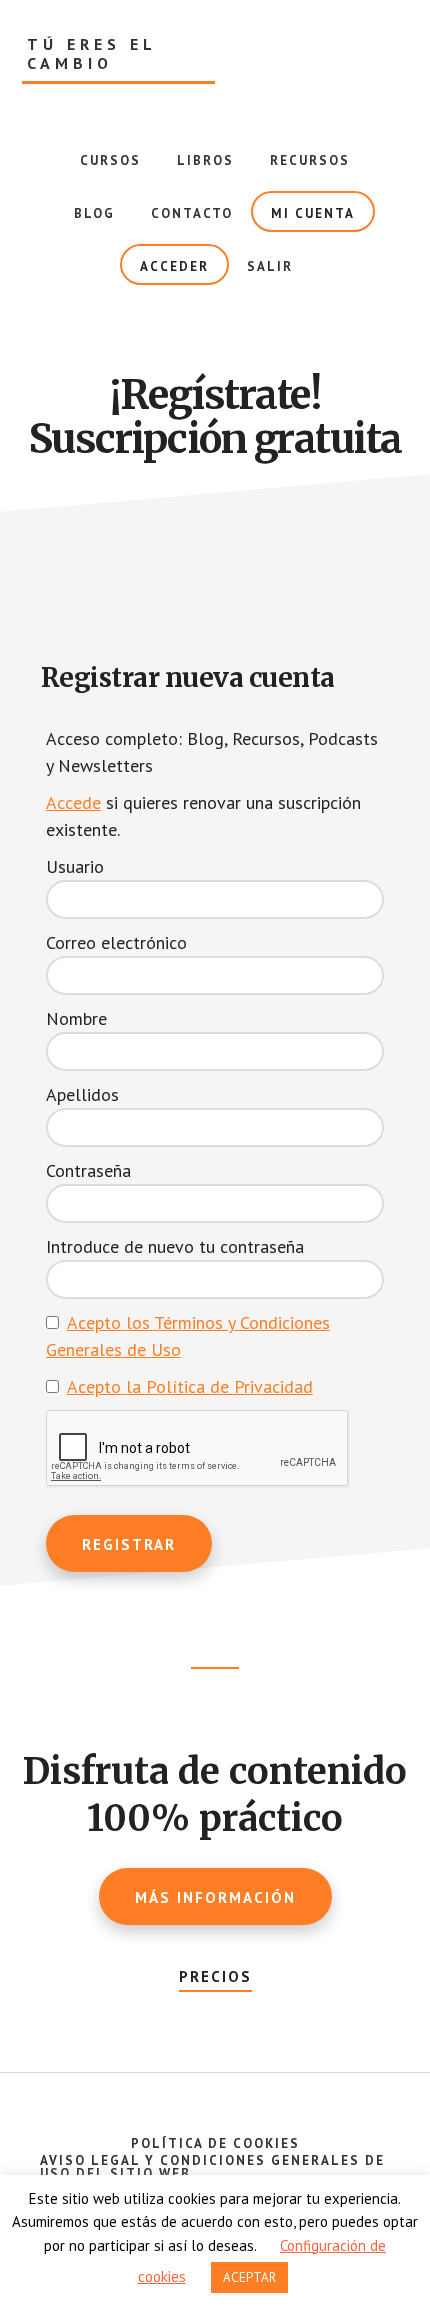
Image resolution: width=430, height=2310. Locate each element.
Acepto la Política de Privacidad (190, 1386)
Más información (215, 1897)
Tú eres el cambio (92, 54)
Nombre (76, 1018)
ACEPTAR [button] (249, 2277)
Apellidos (82, 1094)
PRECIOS (215, 1976)
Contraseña (88, 1170)
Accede (73, 802)
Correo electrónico (116, 942)
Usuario (75, 866)
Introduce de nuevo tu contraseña (175, 1246)
